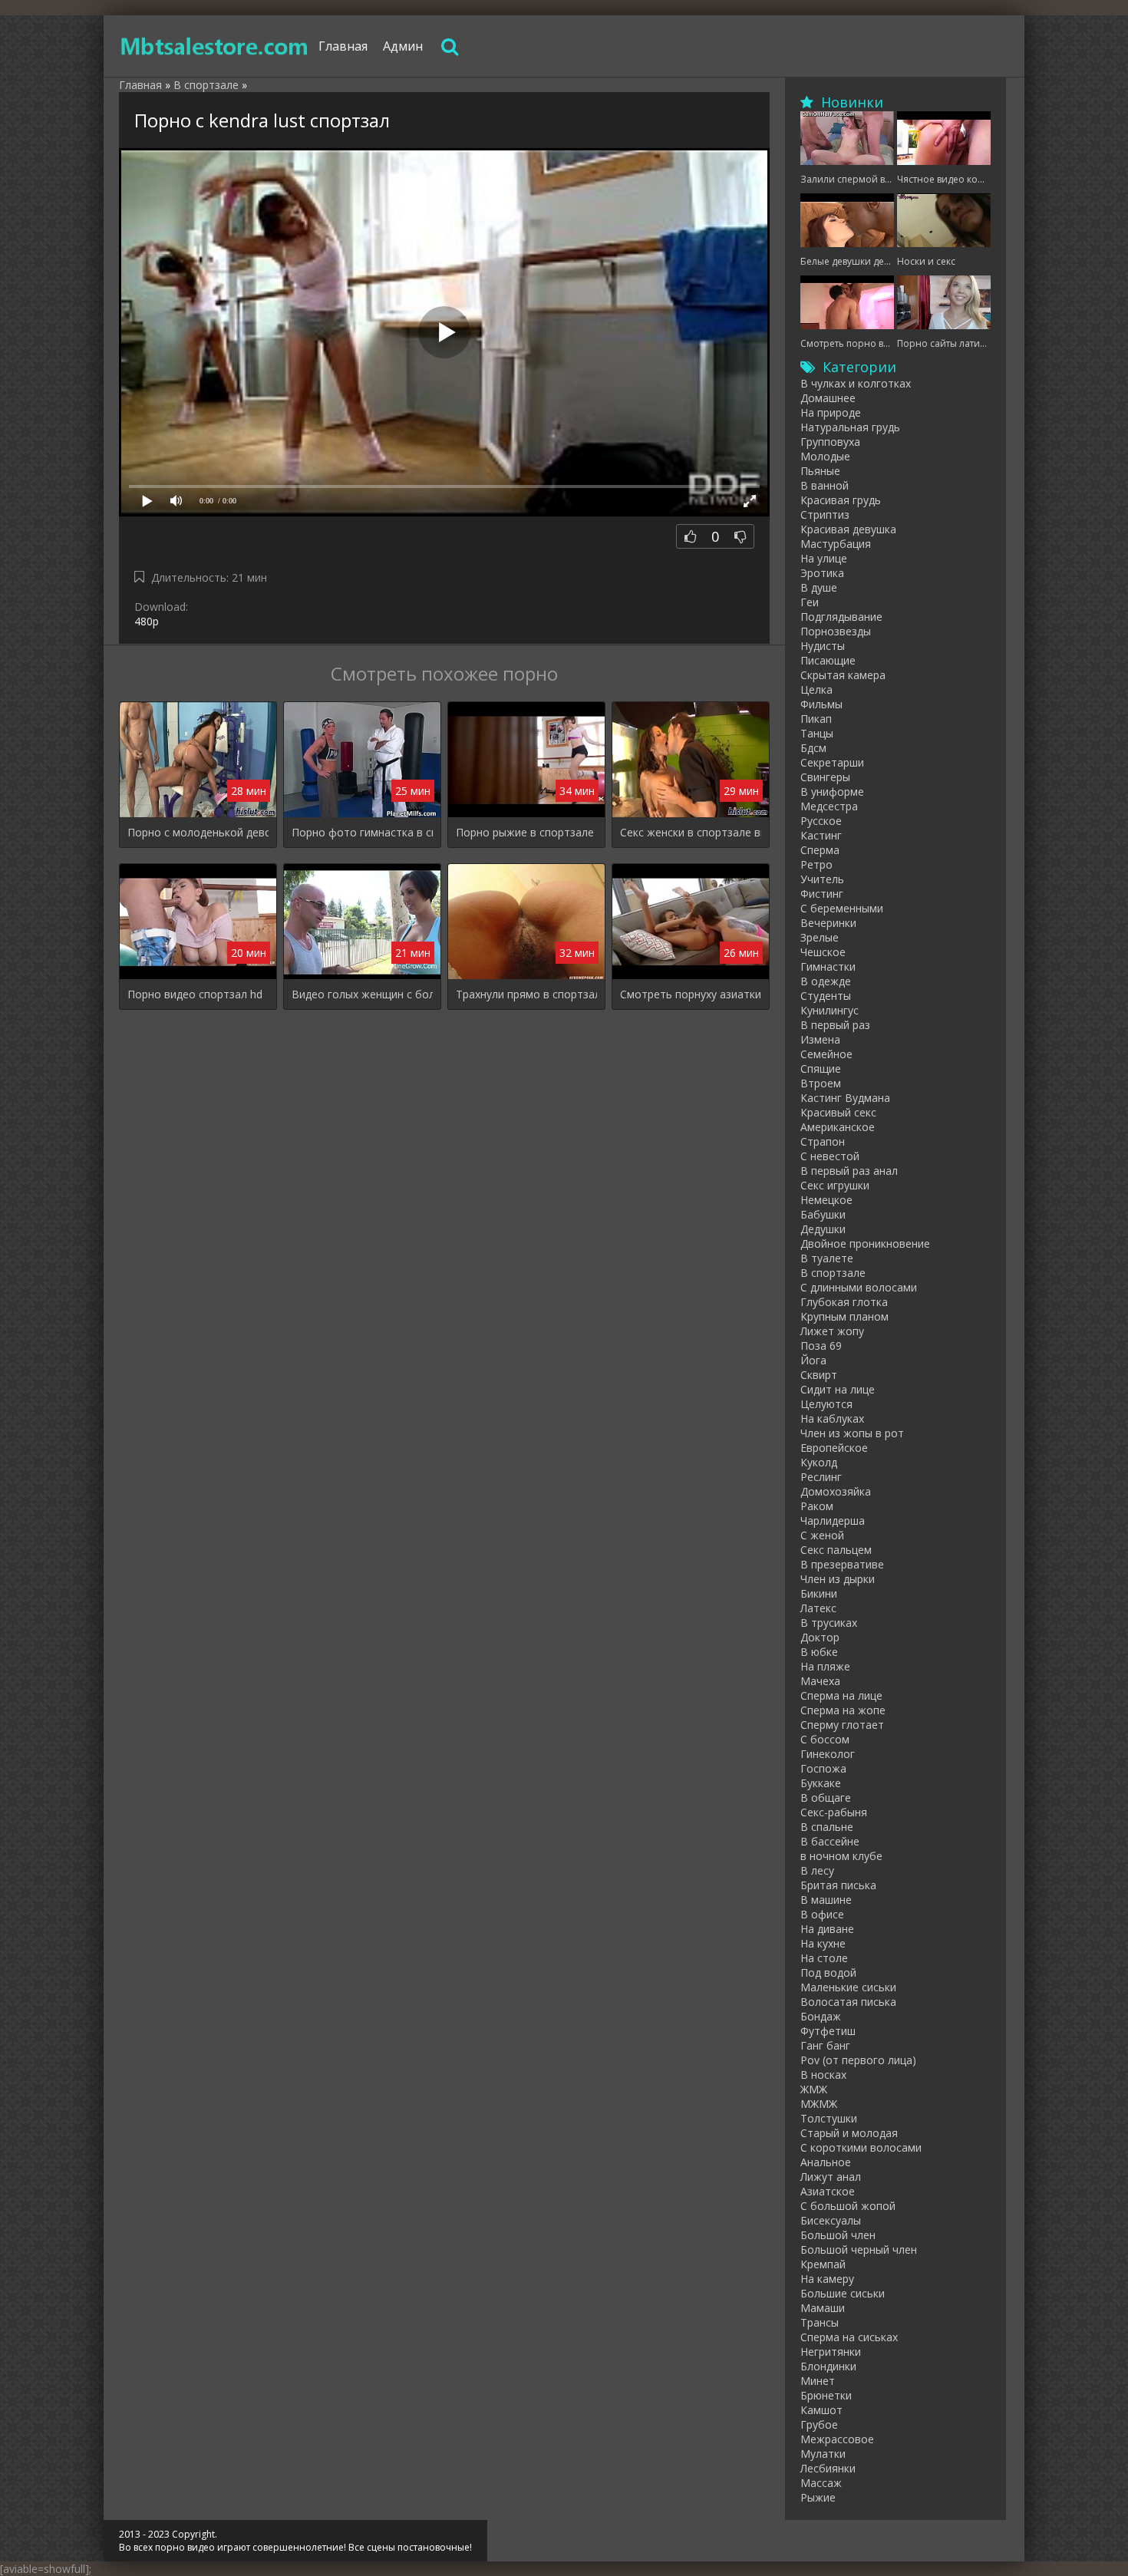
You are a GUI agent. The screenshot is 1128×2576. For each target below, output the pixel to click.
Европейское (834, 1448)
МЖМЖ (819, 2104)
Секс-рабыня (834, 1812)
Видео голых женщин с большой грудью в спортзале (362, 994)
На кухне (823, 1943)
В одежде (826, 981)
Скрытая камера (843, 675)
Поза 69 (821, 1346)
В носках (823, 2075)
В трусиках (829, 1623)
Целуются (826, 1404)
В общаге (826, 1798)
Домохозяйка (836, 1491)
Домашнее (828, 398)
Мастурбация (836, 544)
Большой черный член (859, 2249)
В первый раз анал (849, 1171)
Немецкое (826, 1200)
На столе (824, 1958)
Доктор (820, 1637)
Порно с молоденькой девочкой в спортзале (198, 832)
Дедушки (823, 1229)
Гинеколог (828, 1754)
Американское (838, 1127)
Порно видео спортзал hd (195, 994)
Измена (820, 1039)
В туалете (827, 1258)
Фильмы (821, 704)
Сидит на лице (838, 1389)
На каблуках (832, 1418)
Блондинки (828, 2366)
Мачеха (820, 1681)
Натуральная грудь (850, 427)
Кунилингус (830, 1010)
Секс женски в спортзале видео (691, 832)
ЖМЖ (814, 2089)
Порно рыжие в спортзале (525, 832)
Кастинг (821, 835)
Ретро (816, 864)
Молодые (825, 456)
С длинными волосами (859, 1287)
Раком (817, 1506)
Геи (810, 602)
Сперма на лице (841, 1695)
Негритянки (831, 2352)
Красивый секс (838, 1112)
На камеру (827, 2279)
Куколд (819, 1462)
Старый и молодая (849, 2133)
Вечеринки (828, 923)
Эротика (822, 573)
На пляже (825, 1666)
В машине (826, 1900)
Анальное (826, 2162)
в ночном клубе (841, 1856)
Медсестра (829, 806)
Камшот (821, 2410)
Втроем (821, 1083)
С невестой (830, 1156)
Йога (813, 1360)
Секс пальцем (836, 1550)
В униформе (832, 792)
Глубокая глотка (844, 1302)
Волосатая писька (848, 2002)
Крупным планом (844, 1316)
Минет (818, 2381)
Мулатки (823, 2454)
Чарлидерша (833, 1521)
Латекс (818, 1608)
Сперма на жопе (843, 1710)
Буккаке (821, 1783)
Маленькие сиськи (848, 1987)
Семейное (826, 1054)
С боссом (825, 1739)
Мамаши (823, 2308)
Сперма (820, 850)
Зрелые (820, 937)
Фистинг (822, 894)
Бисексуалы (831, 2220)
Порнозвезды (836, 631)
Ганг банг (825, 2045)
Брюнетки (826, 2395)
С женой (822, 1535)
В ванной (825, 485)
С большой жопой (848, 2206)
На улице (824, 558)
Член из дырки (838, 1579)
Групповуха (830, 442)
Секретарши (832, 762)
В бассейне (830, 1841)
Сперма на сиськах (849, 2337)
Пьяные (820, 471)
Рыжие (818, 2497)
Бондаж (821, 2016)
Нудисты (823, 646)
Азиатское (828, 2191)
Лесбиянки (828, 2468)
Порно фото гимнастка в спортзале (362, 832)
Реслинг (821, 1477)
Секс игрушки (835, 1185)
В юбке (819, 1652)
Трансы (820, 2322)
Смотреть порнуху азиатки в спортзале (691, 994)
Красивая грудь (841, 500)
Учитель (822, 879)
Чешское (823, 952)
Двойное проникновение (865, 1243)
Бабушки (823, 1214)
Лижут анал (831, 2177)
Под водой (828, 1972)
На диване (827, 1929)
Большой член (838, 2235)
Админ (403, 46)
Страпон (823, 1141)
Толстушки (829, 2118)
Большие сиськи (843, 2293)
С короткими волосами (861, 2147)
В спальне (827, 1827)
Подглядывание (841, 617)
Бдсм (813, 748)
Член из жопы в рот (852, 1433)
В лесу (817, 1870)
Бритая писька (838, 1885)
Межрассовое (837, 2439)
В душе (819, 587)
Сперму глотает (842, 1725)
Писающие (828, 660)
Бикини (819, 1593)
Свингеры (825, 777)
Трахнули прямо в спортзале (526, 994)
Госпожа (823, 1768)
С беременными (842, 908)
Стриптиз (825, 515)
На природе (831, 412)
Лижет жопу (832, 1331)
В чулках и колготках (856, 383)
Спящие (821, 1069)
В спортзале (833, 1273)
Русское (821, 821)
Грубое (819, 2424)
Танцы (817, 733)
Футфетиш (828, 2031)
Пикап (816, 719)
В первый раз (835, 1025)
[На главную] (215, 46)
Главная (343, 46)
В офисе (822, 1914)
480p (147, 621)
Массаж (821, 2483)
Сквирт (819, 1375)
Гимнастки (828, 966)
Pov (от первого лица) (858, 2060)
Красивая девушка (848, 529)
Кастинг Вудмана (845, 1098)
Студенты (826, 996)
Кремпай (823, 2264)
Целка (816, 689)
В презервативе (842, 1564)
